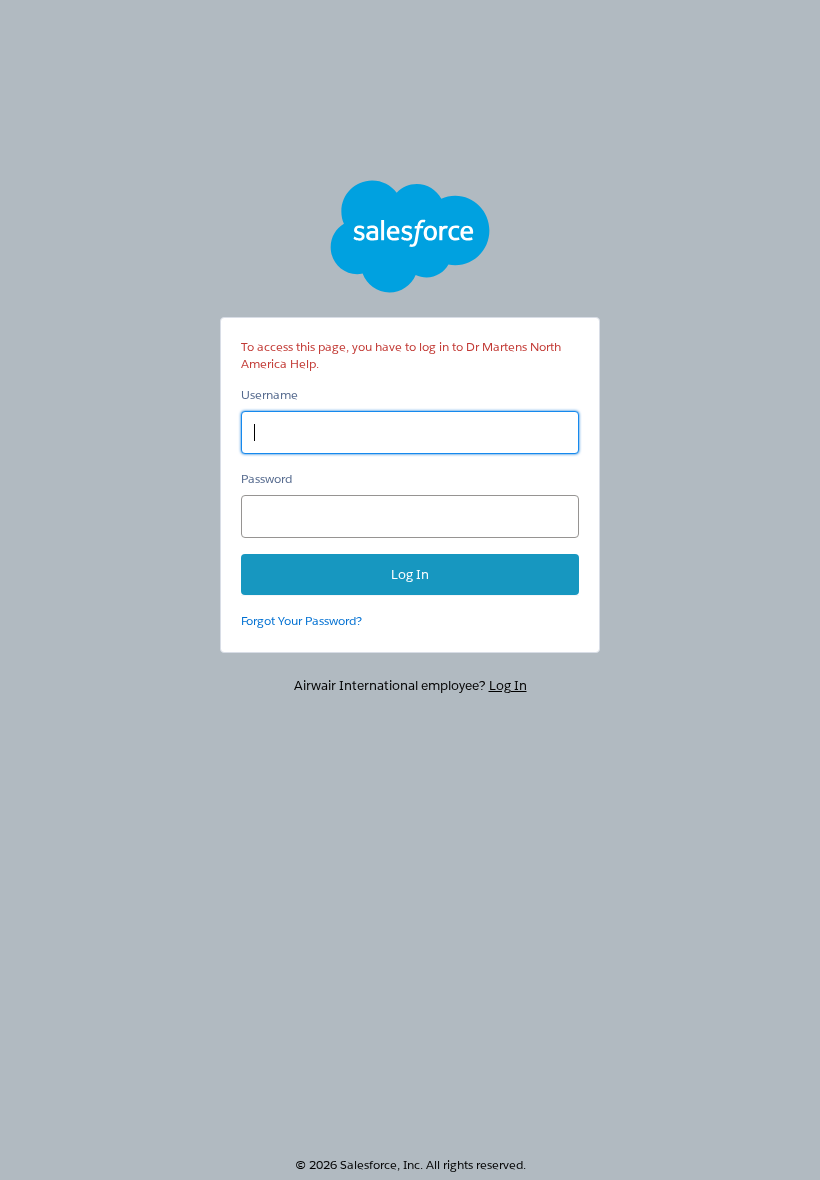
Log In (508, 685)
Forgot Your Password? (301, 620)
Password (266, 478)
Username (269, 394)
